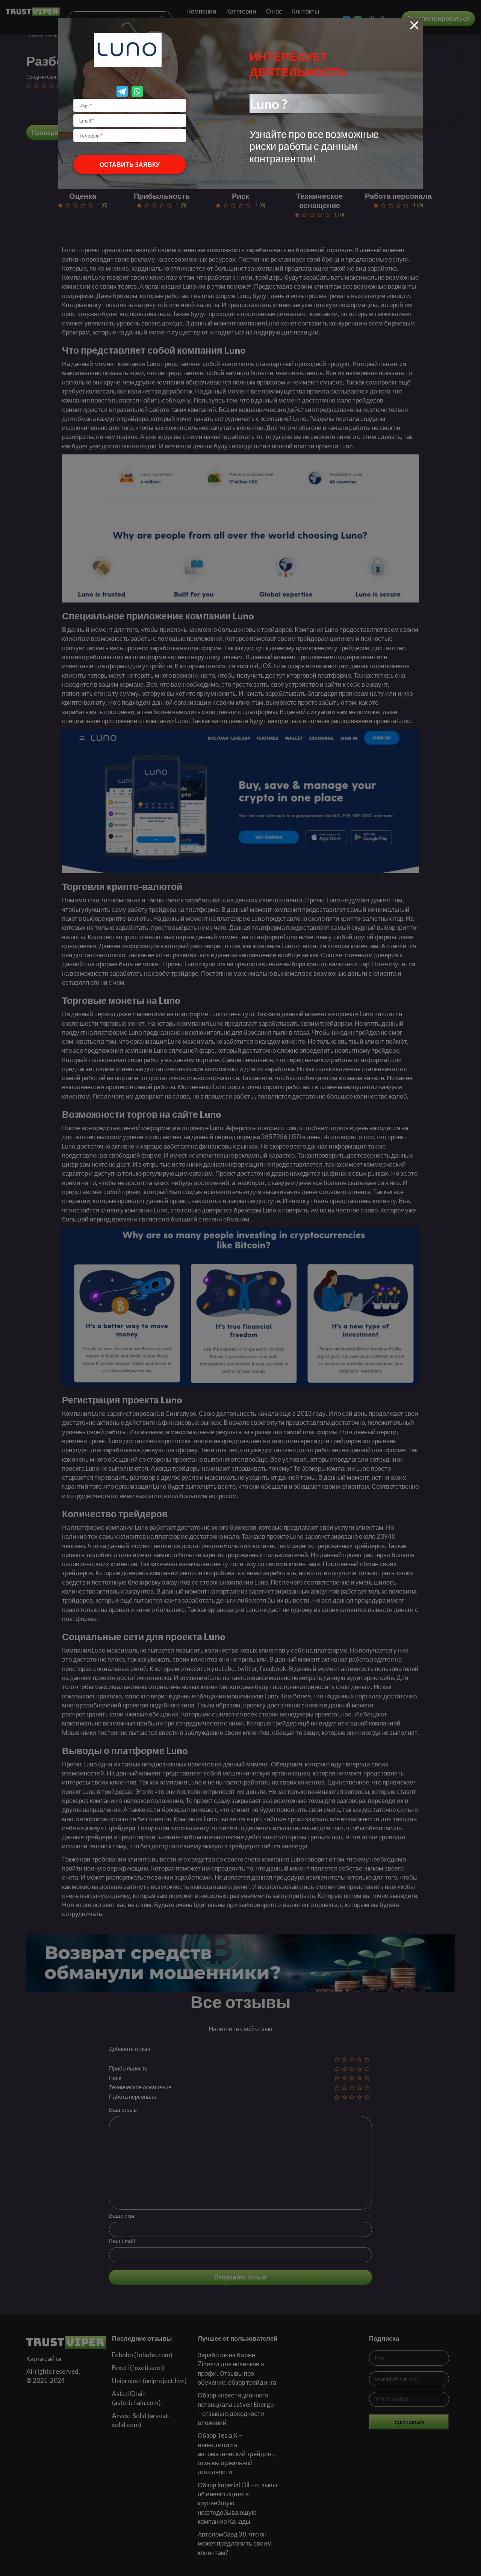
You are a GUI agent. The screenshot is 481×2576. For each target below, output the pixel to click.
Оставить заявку (130, 164)
